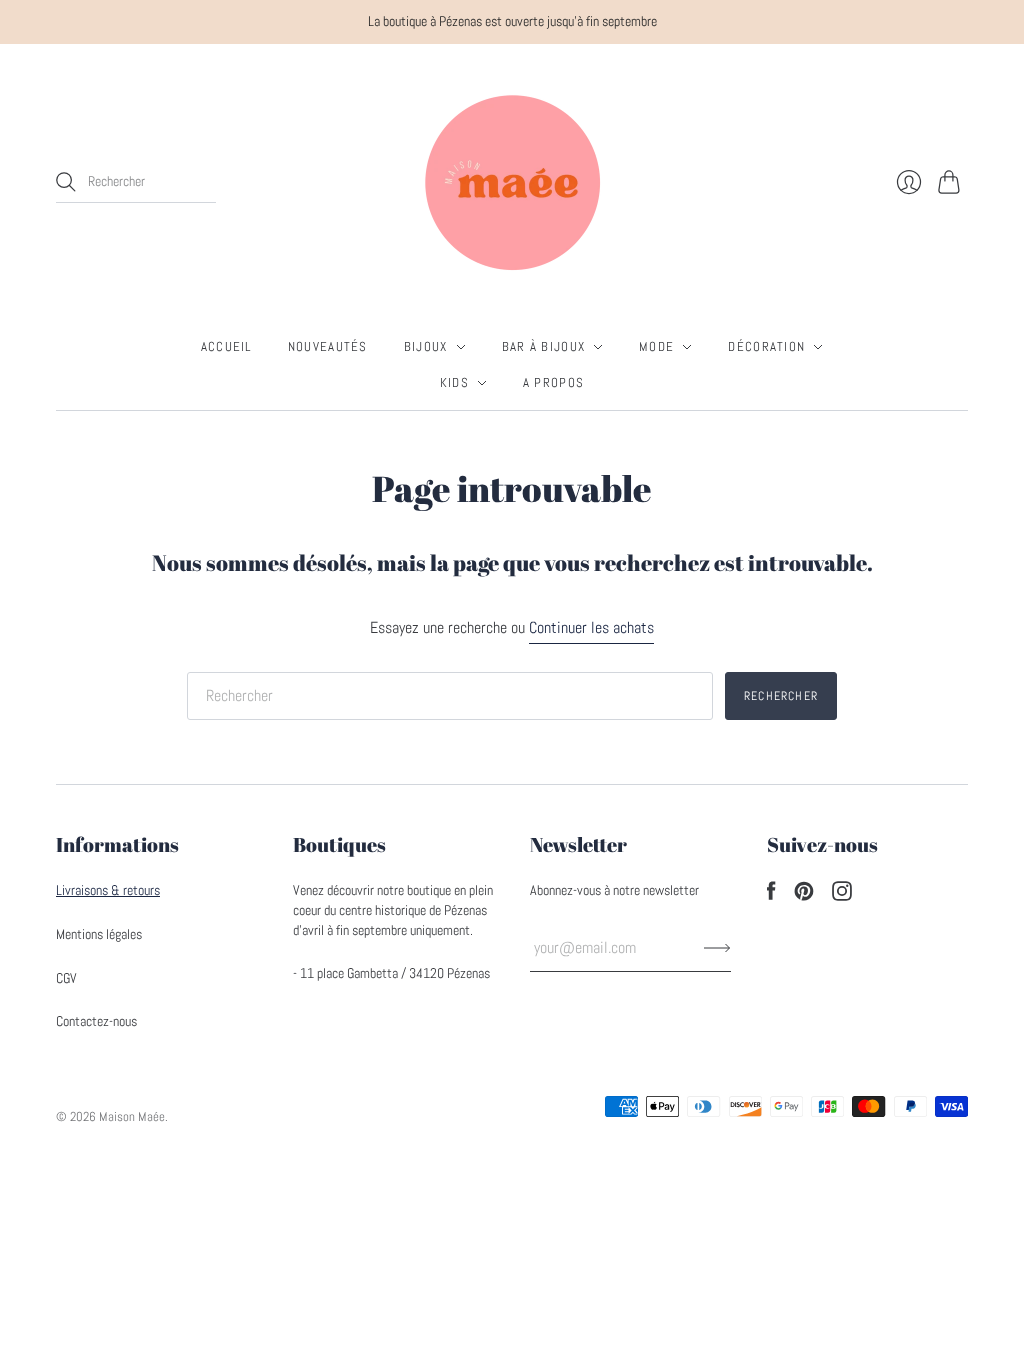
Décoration (766, 346)
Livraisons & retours (108, 890)
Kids (454, 382)
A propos (553, 382)
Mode (656, 346)
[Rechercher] (66, 182)
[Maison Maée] (512, 182)
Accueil (226, 346)
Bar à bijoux (544, 346)
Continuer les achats (591, 627)
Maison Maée (132, 1116)
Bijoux (426, 346)
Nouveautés (328, 346)
